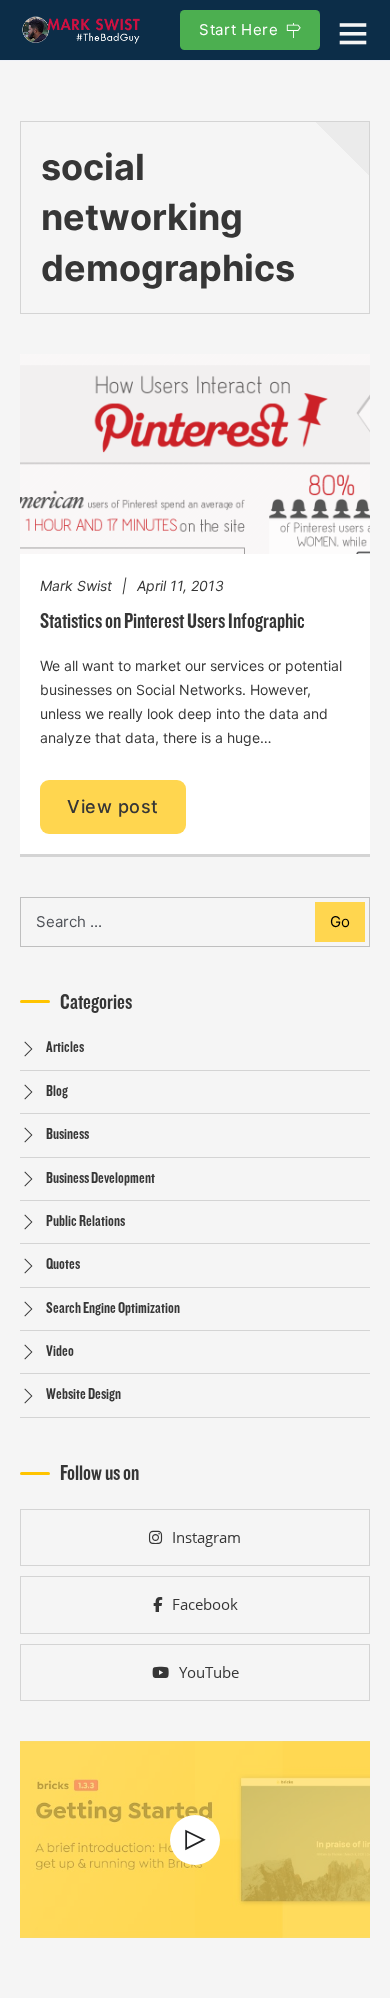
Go (340, 921)
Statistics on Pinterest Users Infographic (172, 621)
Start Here (238, 29)
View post (113, 806)
